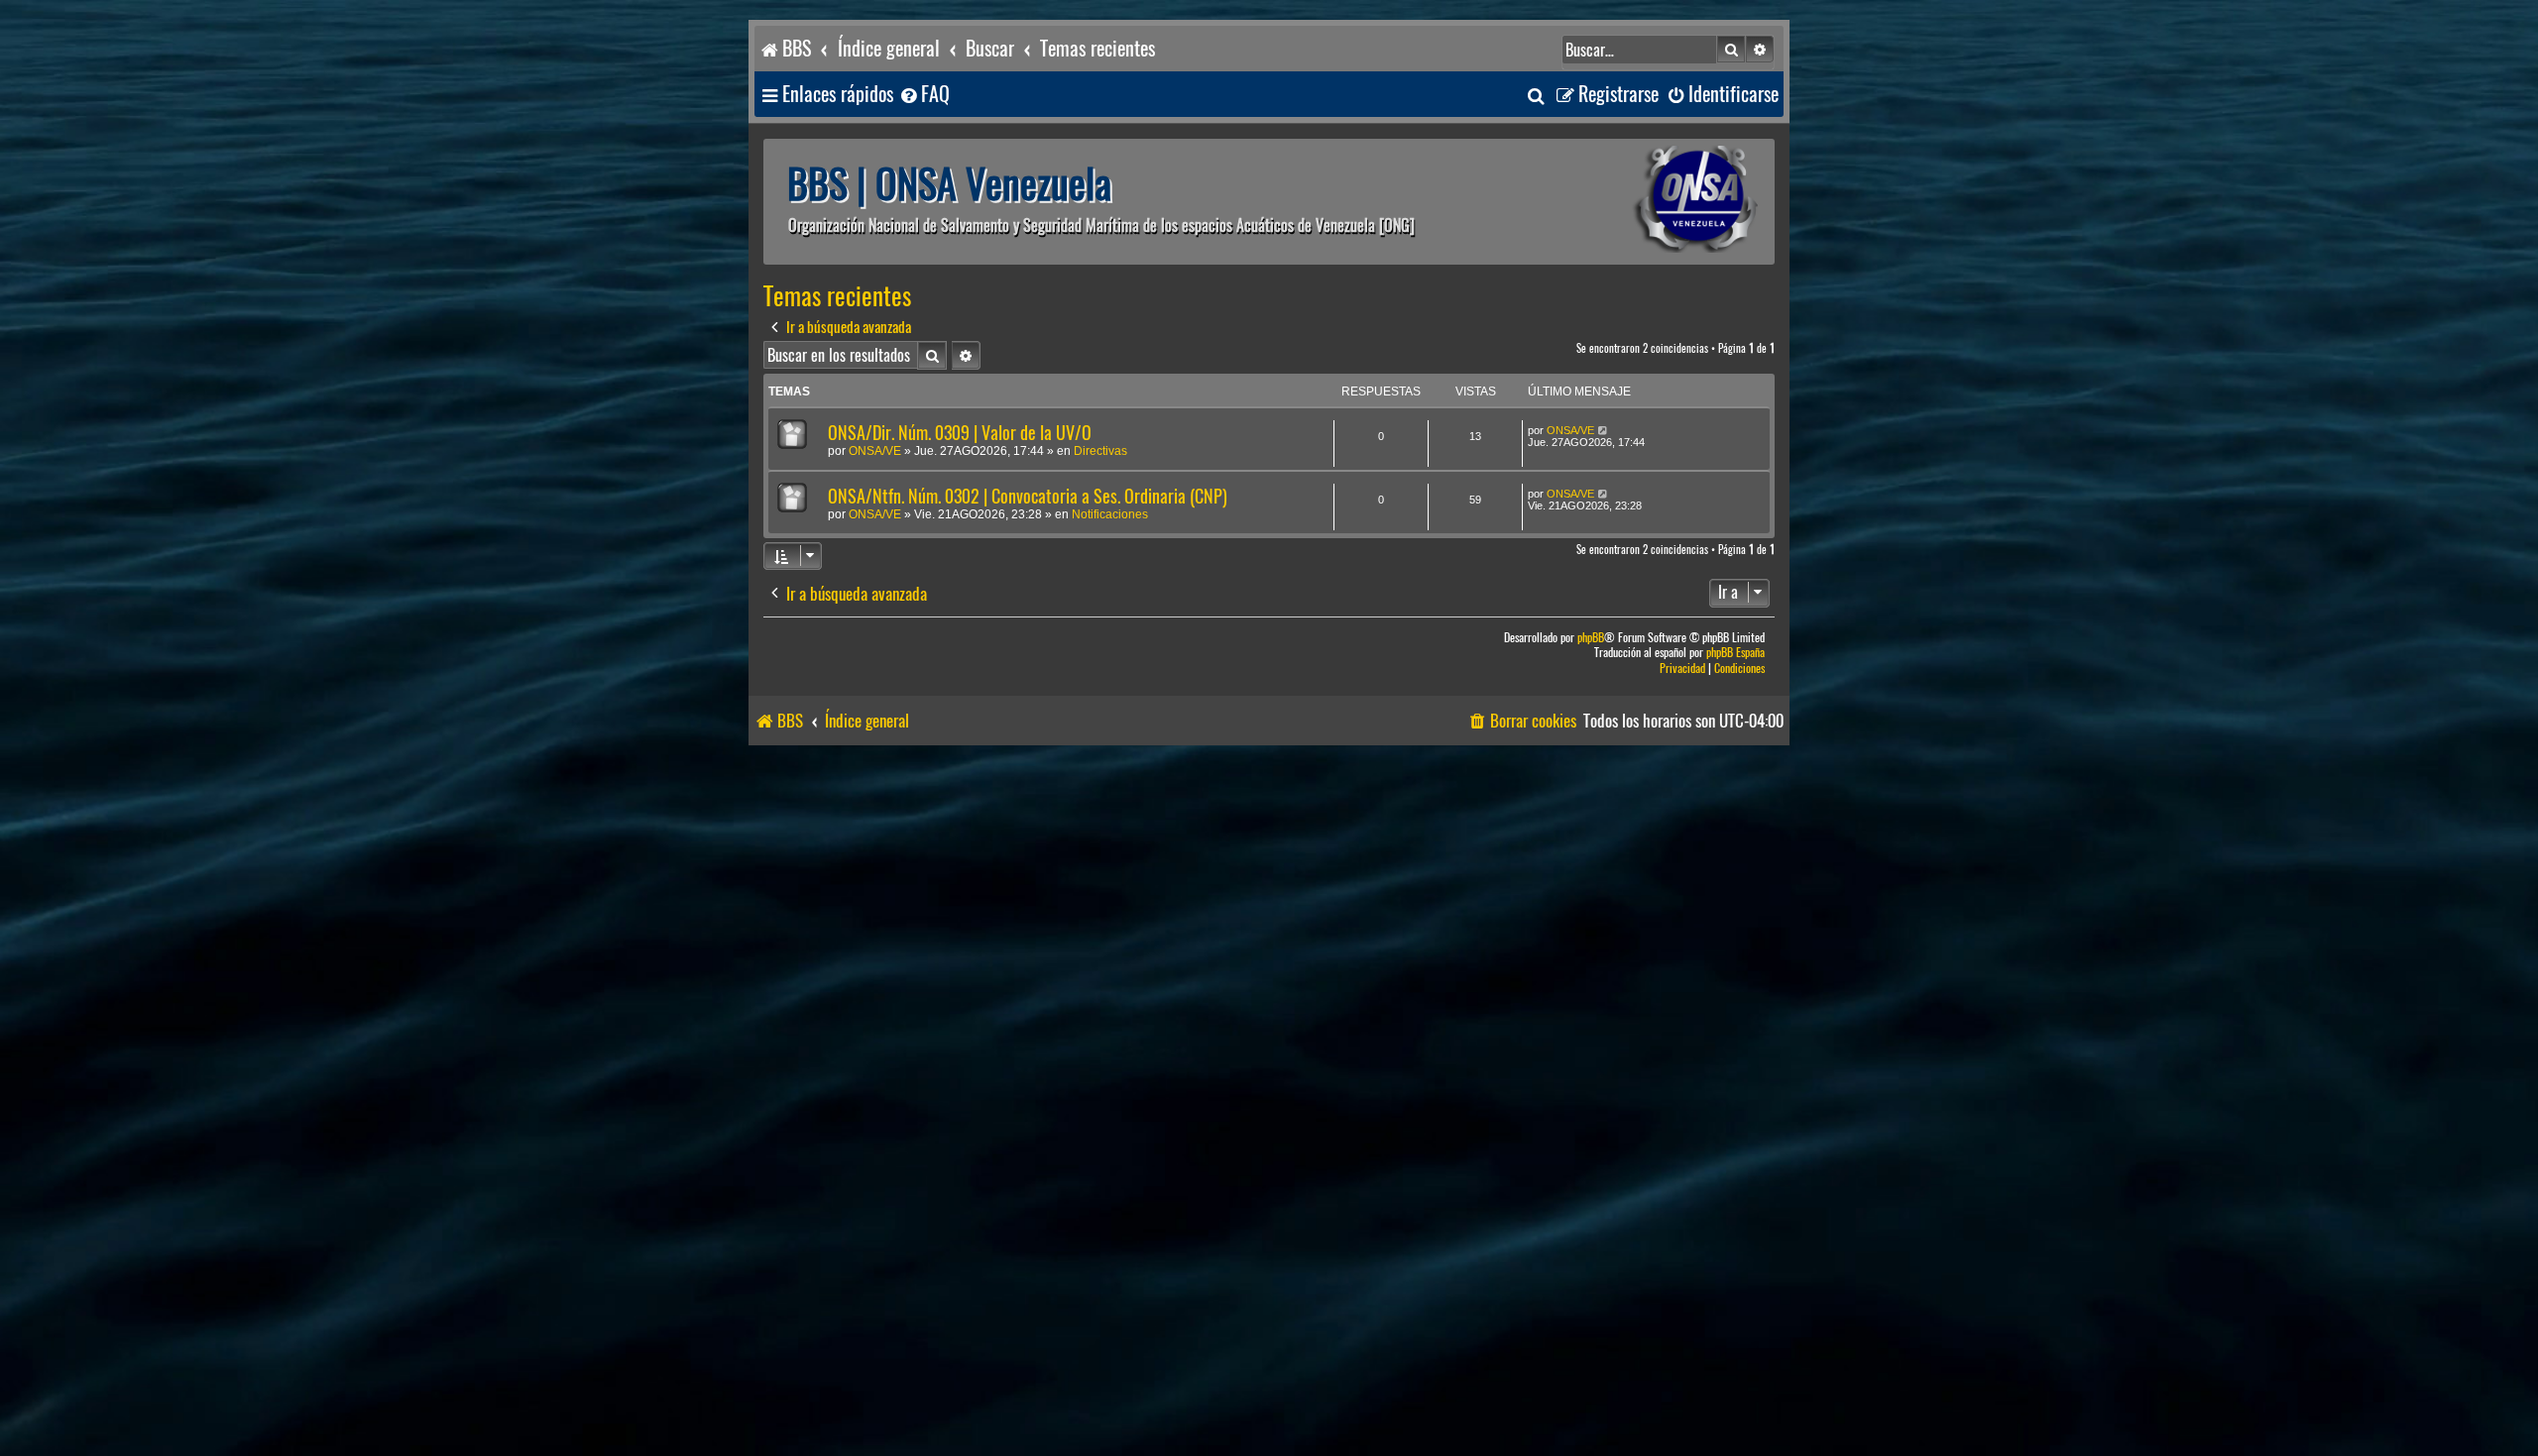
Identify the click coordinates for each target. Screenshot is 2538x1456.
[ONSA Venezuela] (1651, 202)
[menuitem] (924, 95)
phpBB (1591, 638)
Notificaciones (1110, 514)
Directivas (1100, 451)
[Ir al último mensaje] (1604, 430)
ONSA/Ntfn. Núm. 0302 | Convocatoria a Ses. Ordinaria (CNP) (1028, 496)
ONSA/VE (875, 451)
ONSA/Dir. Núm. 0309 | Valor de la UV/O (960, 433)
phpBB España (1735, 653)
